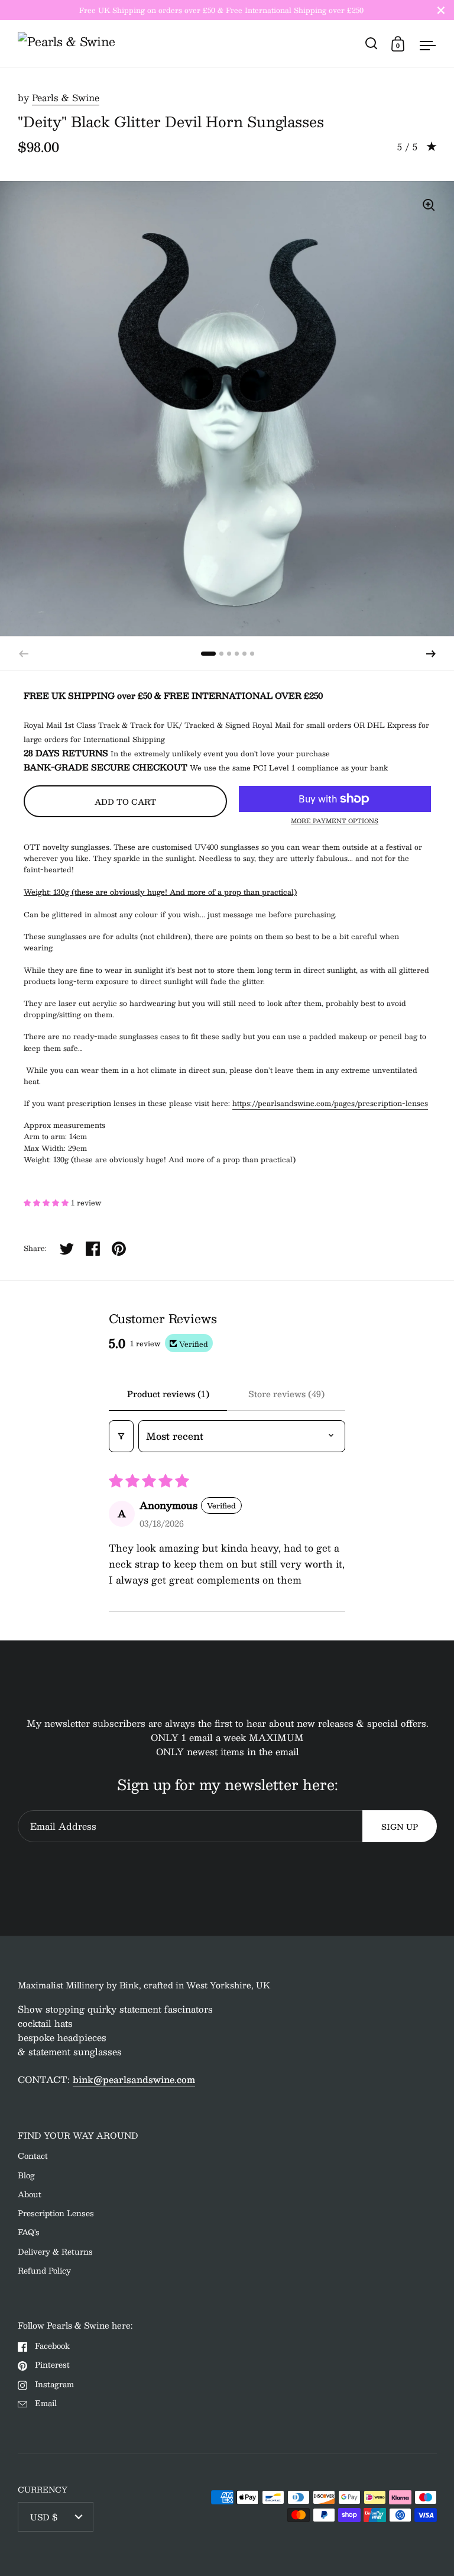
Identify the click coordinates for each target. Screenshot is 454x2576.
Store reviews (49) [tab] (286, 1394)
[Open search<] (372, 43)
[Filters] (121, 1436)
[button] (431, 654)
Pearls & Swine (66, 97)
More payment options (335, 821)
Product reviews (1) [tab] (168, 1394)
